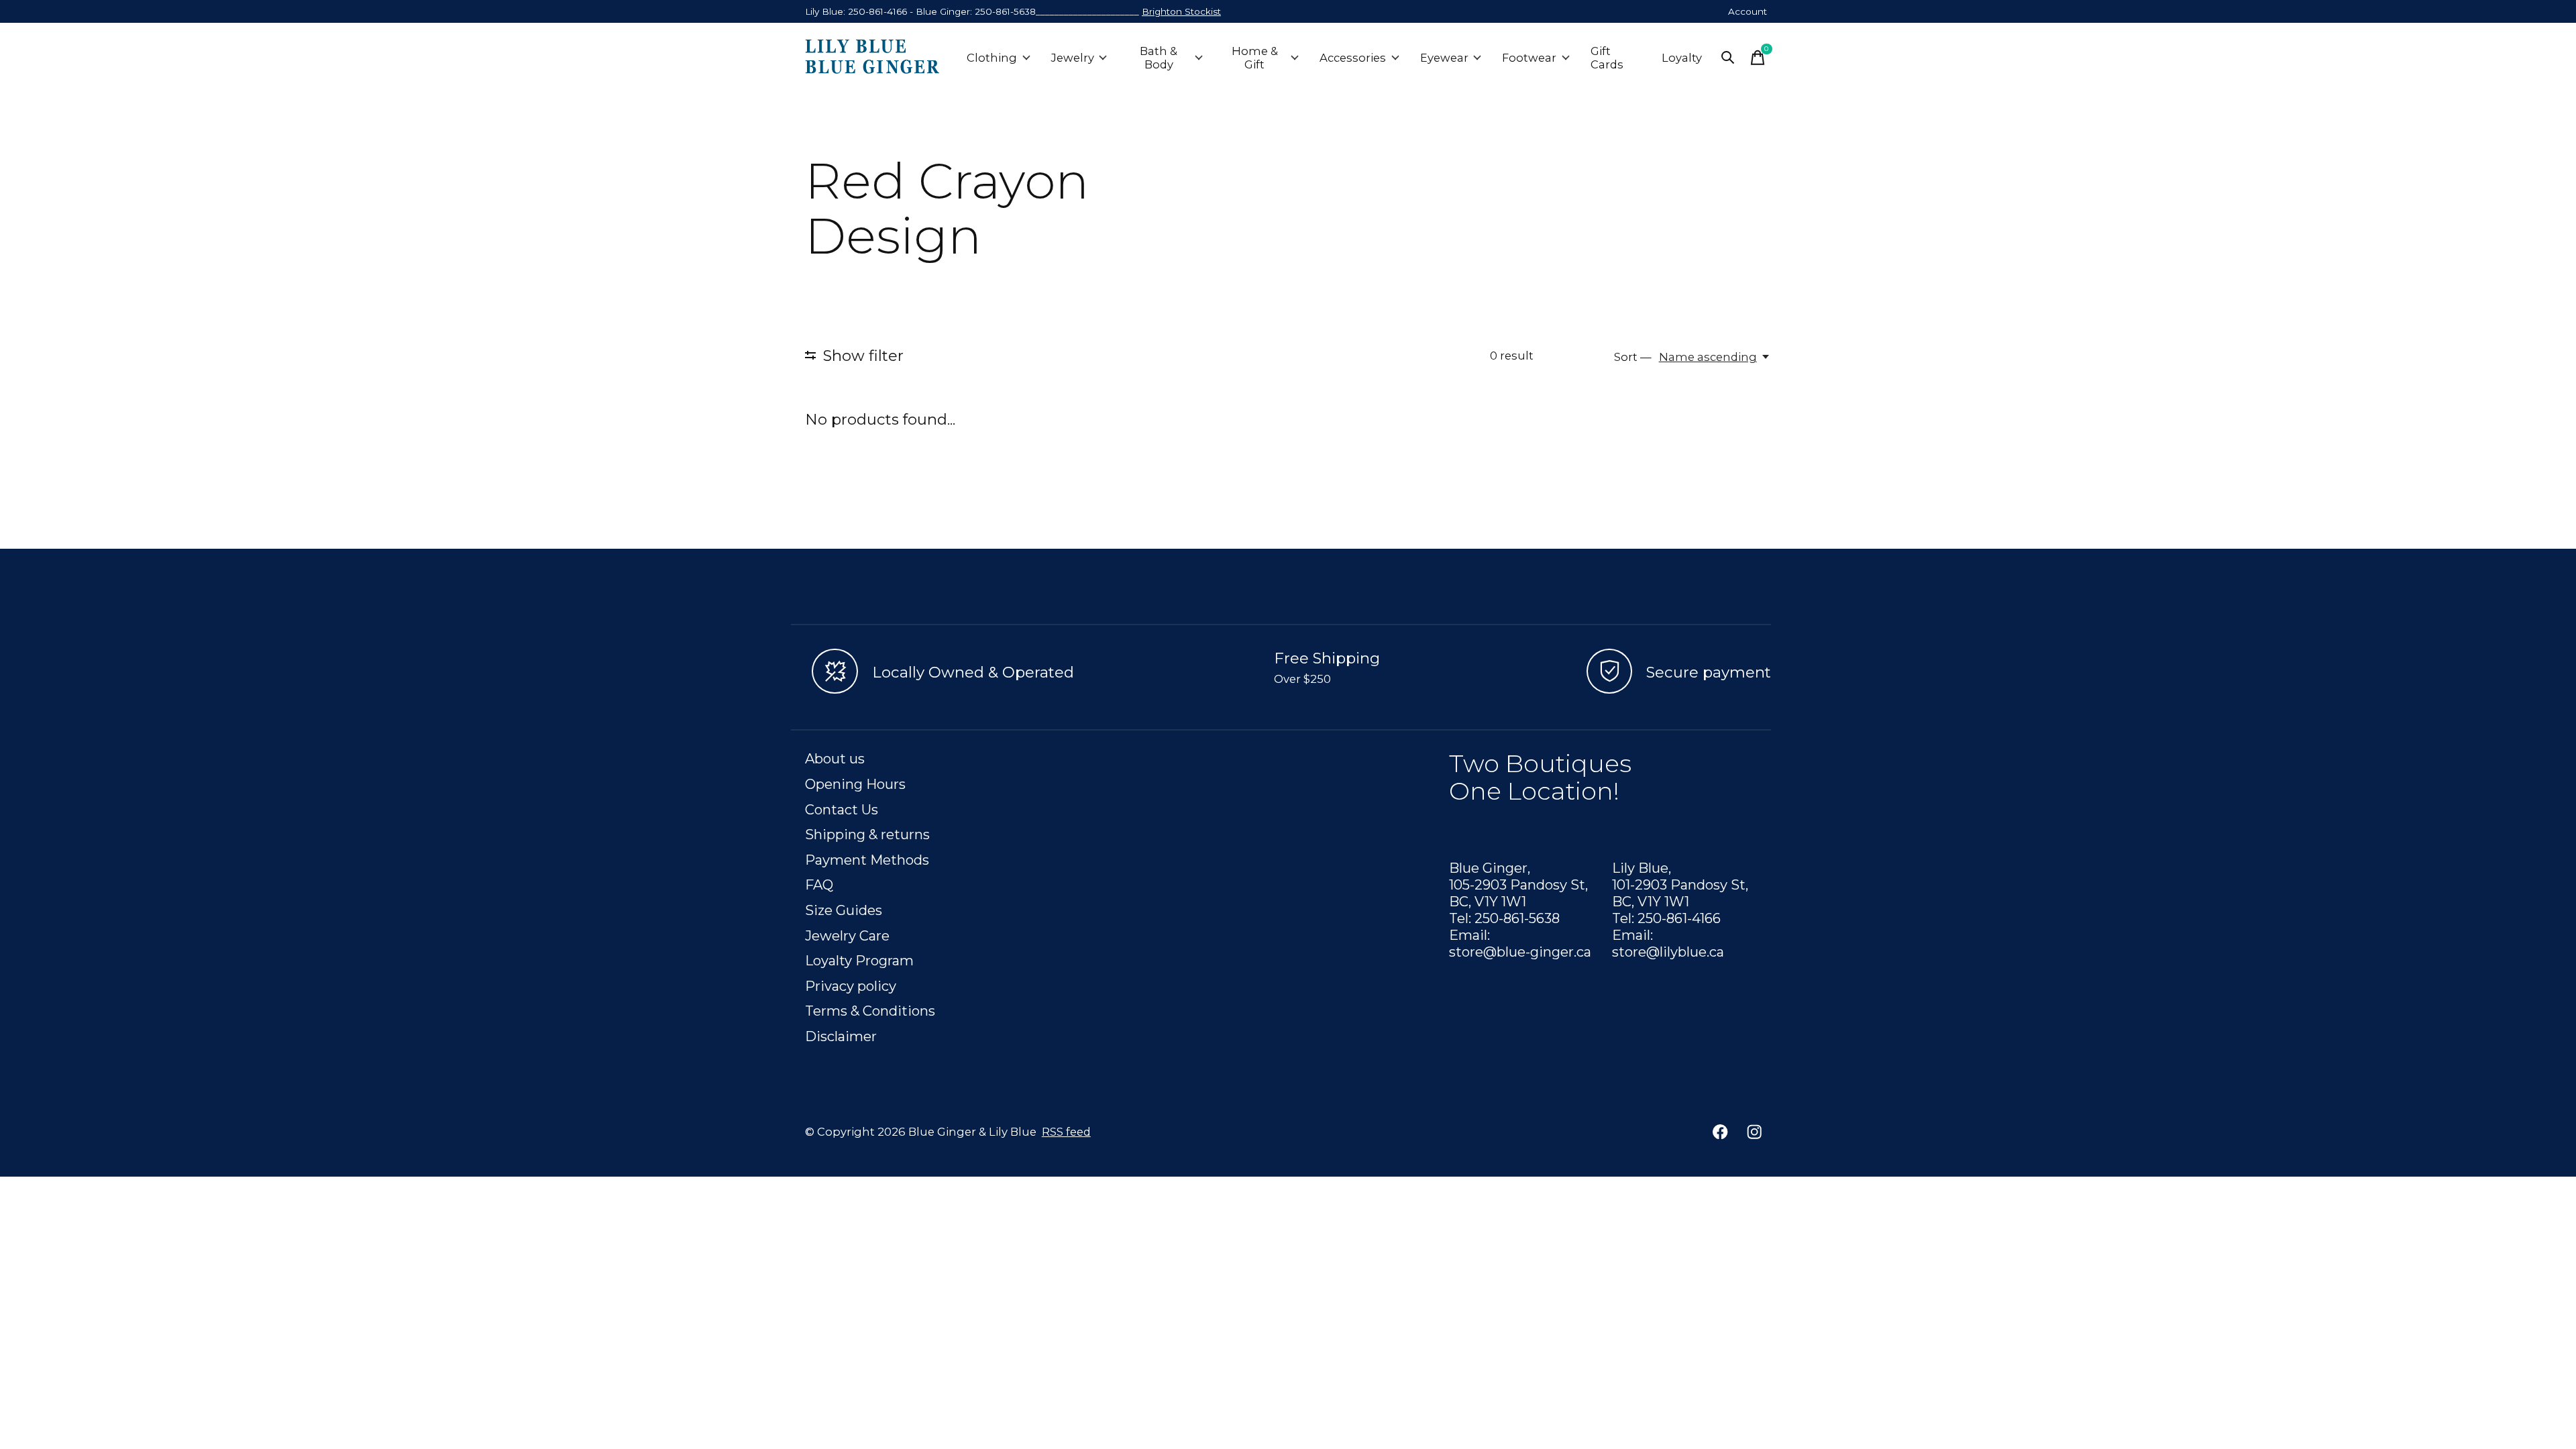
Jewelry (1073, 58)
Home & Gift (1255, 58)
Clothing (992, 58)
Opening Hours (855, 784)
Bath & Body (1159, 58)
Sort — (1633, 357)
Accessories (1353, 58)
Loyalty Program (859, 960)
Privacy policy (851, 986)
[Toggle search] (1728, 58)
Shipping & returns (867, 834)
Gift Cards (1607, 58)
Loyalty (1682, 58)
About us (835, 758)
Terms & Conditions (870, 1011)
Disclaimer (841, 1036)
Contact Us (842, 809)
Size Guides (844, 910)
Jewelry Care (847, 935)
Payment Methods (867, 860)
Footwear (1529, 58)
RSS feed (1066, 1132)
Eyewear (1444, 58)
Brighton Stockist (1181, 11)
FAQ (819, 884)
